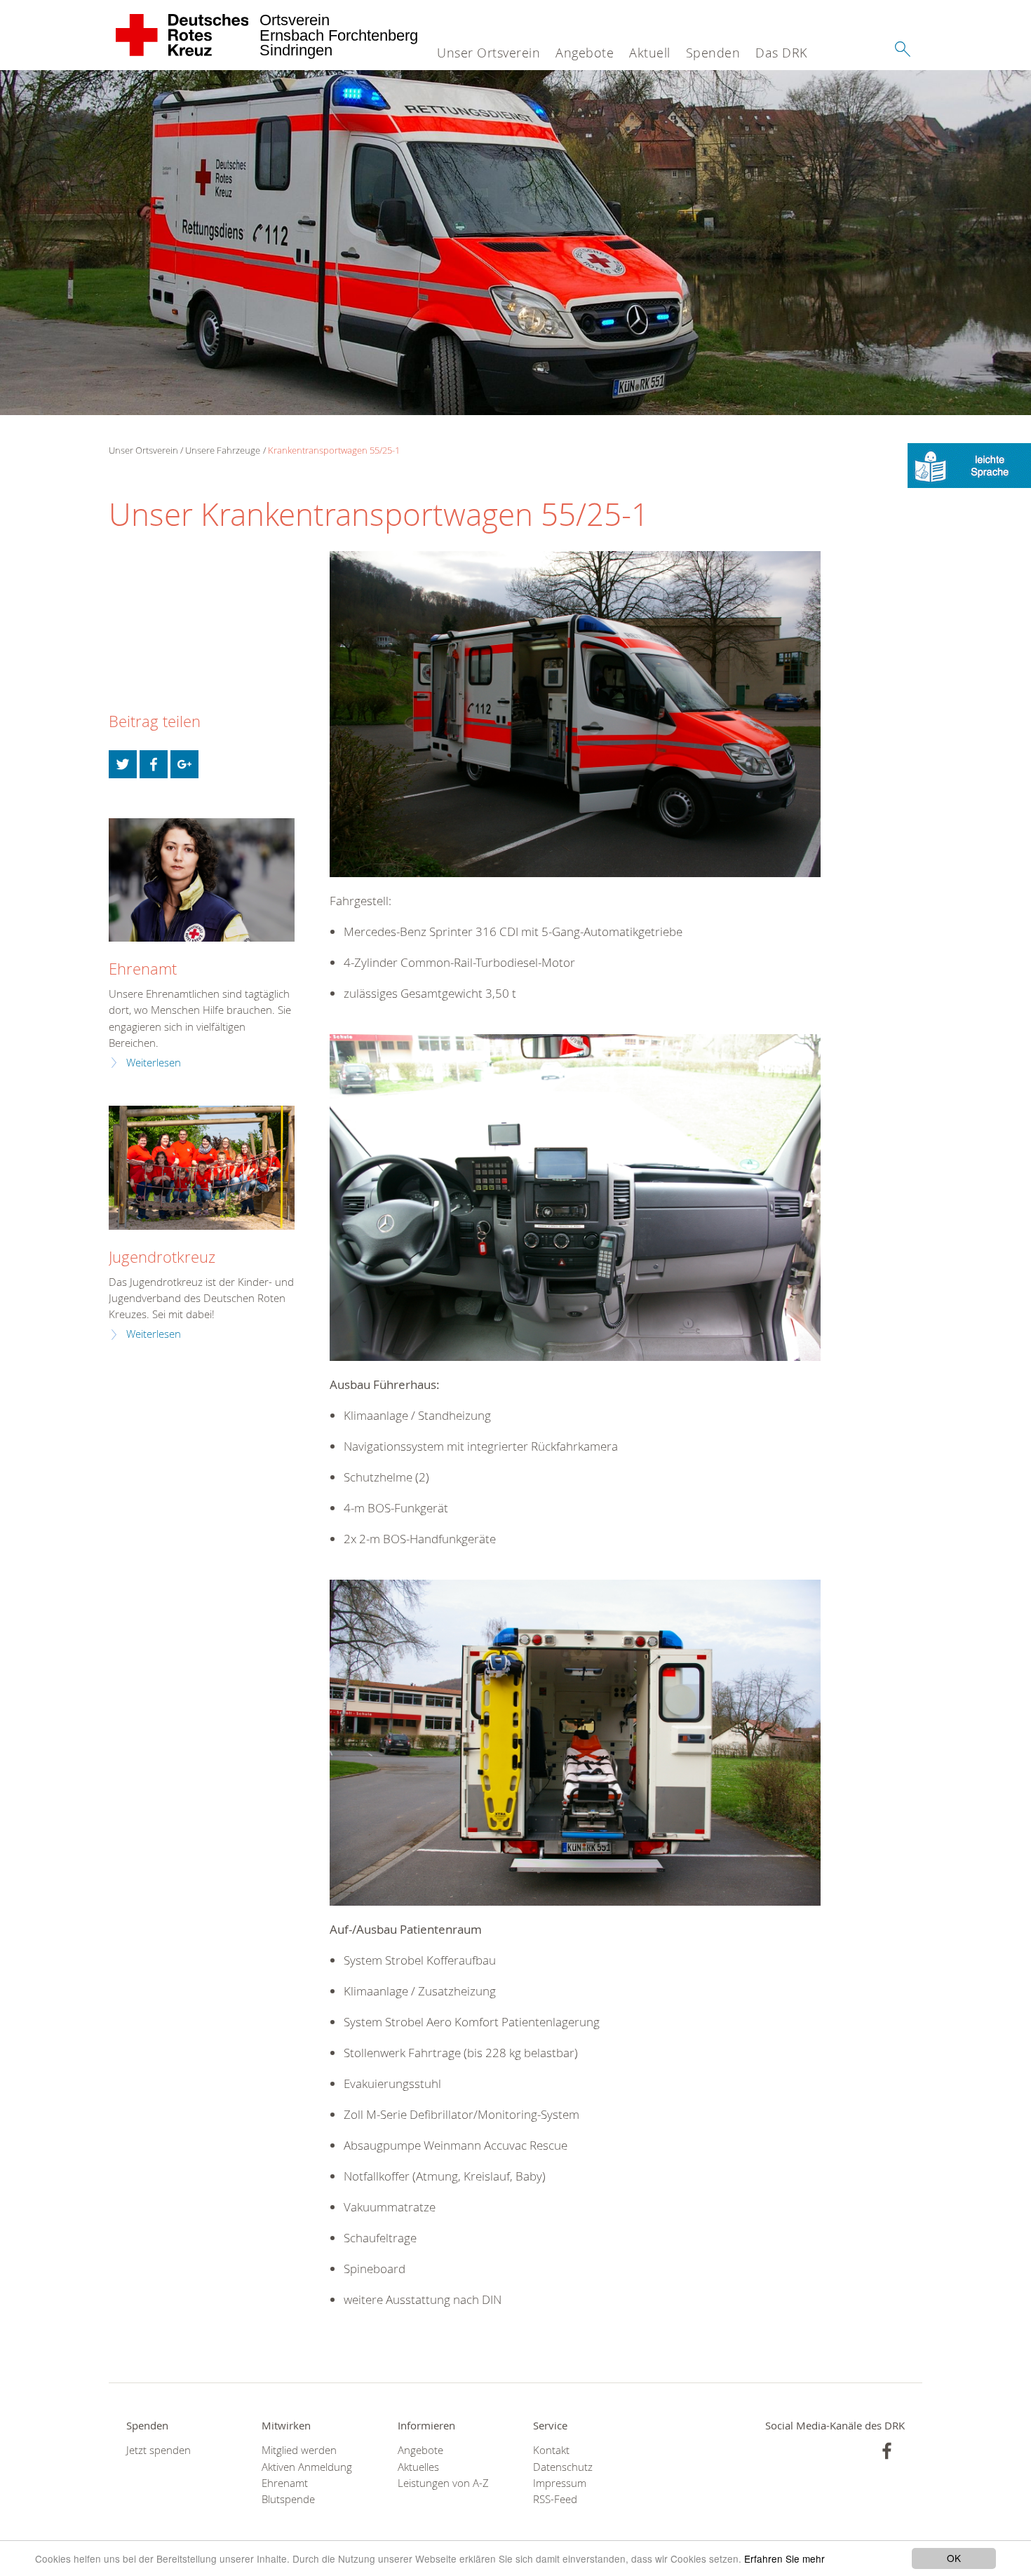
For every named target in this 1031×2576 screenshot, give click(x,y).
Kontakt (551, 2450)
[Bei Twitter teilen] (123, 764)
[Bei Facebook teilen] (154, 764)
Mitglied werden (299, 2450)
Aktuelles (418, 2467)
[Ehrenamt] (202, 880)
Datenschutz (563, 2467)
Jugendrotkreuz (162, 1257)
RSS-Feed (555, 2499)
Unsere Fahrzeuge (223, 450)
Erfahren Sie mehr (784, 2558)
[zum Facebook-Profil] (887, 2451)
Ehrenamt (143, 969)
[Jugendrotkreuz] (202, 1168)
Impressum (560, 2483)
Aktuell (650, 53)
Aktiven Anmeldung (307, 2467)
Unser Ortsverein (488, 53)
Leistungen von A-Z (443, 2483)
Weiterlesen (154, 1063)
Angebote (585, 53)
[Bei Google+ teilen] (184, 764)
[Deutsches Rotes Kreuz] (183, 35)
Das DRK (781, 53)
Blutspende (288, 2499)
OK (954, 2558)
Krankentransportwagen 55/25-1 (334, 450)
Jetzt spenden (159, 2450)
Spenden (713, 53)
